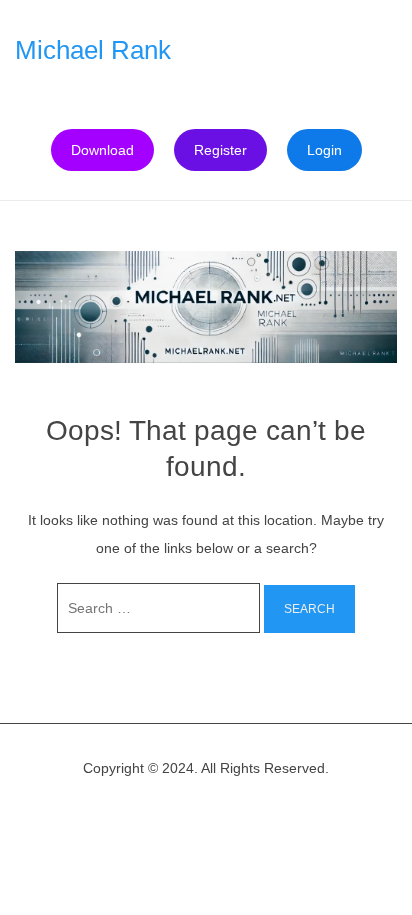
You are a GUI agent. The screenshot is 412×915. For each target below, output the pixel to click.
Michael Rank (93, 50)
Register (220, 150)
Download (102, 150)
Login (324, 150)
